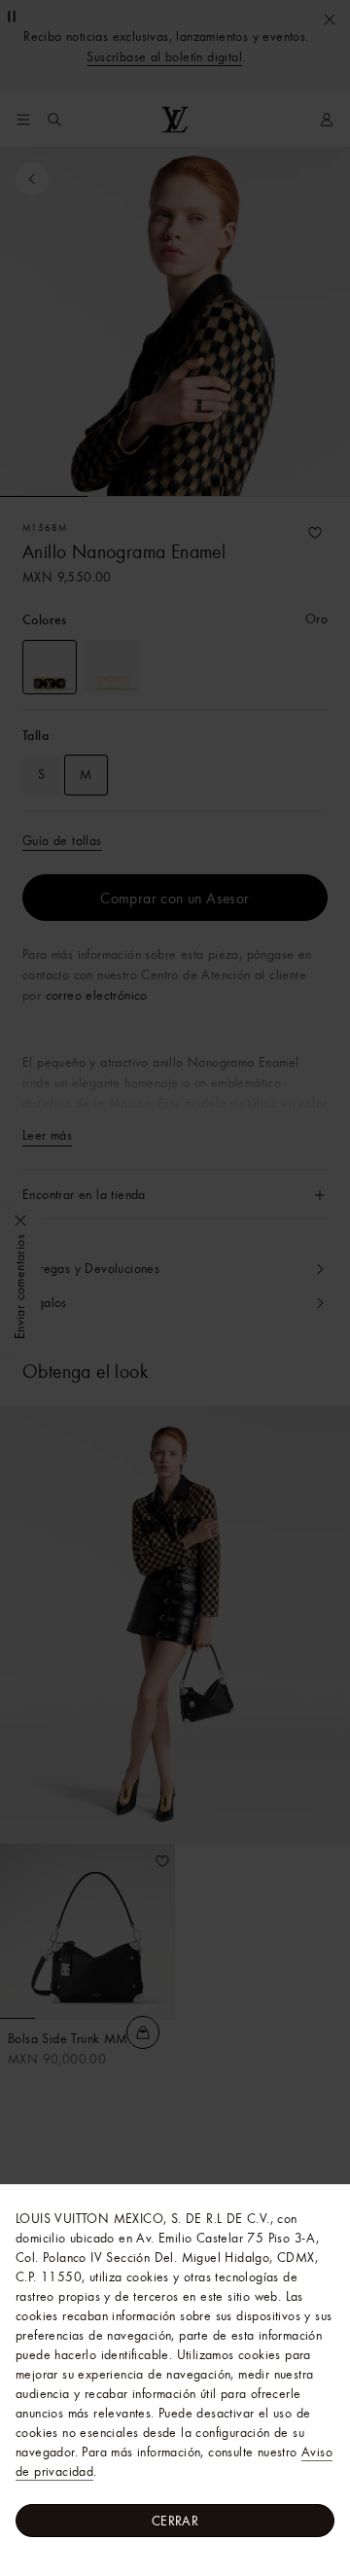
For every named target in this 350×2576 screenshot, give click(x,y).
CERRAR (175, 2521)
